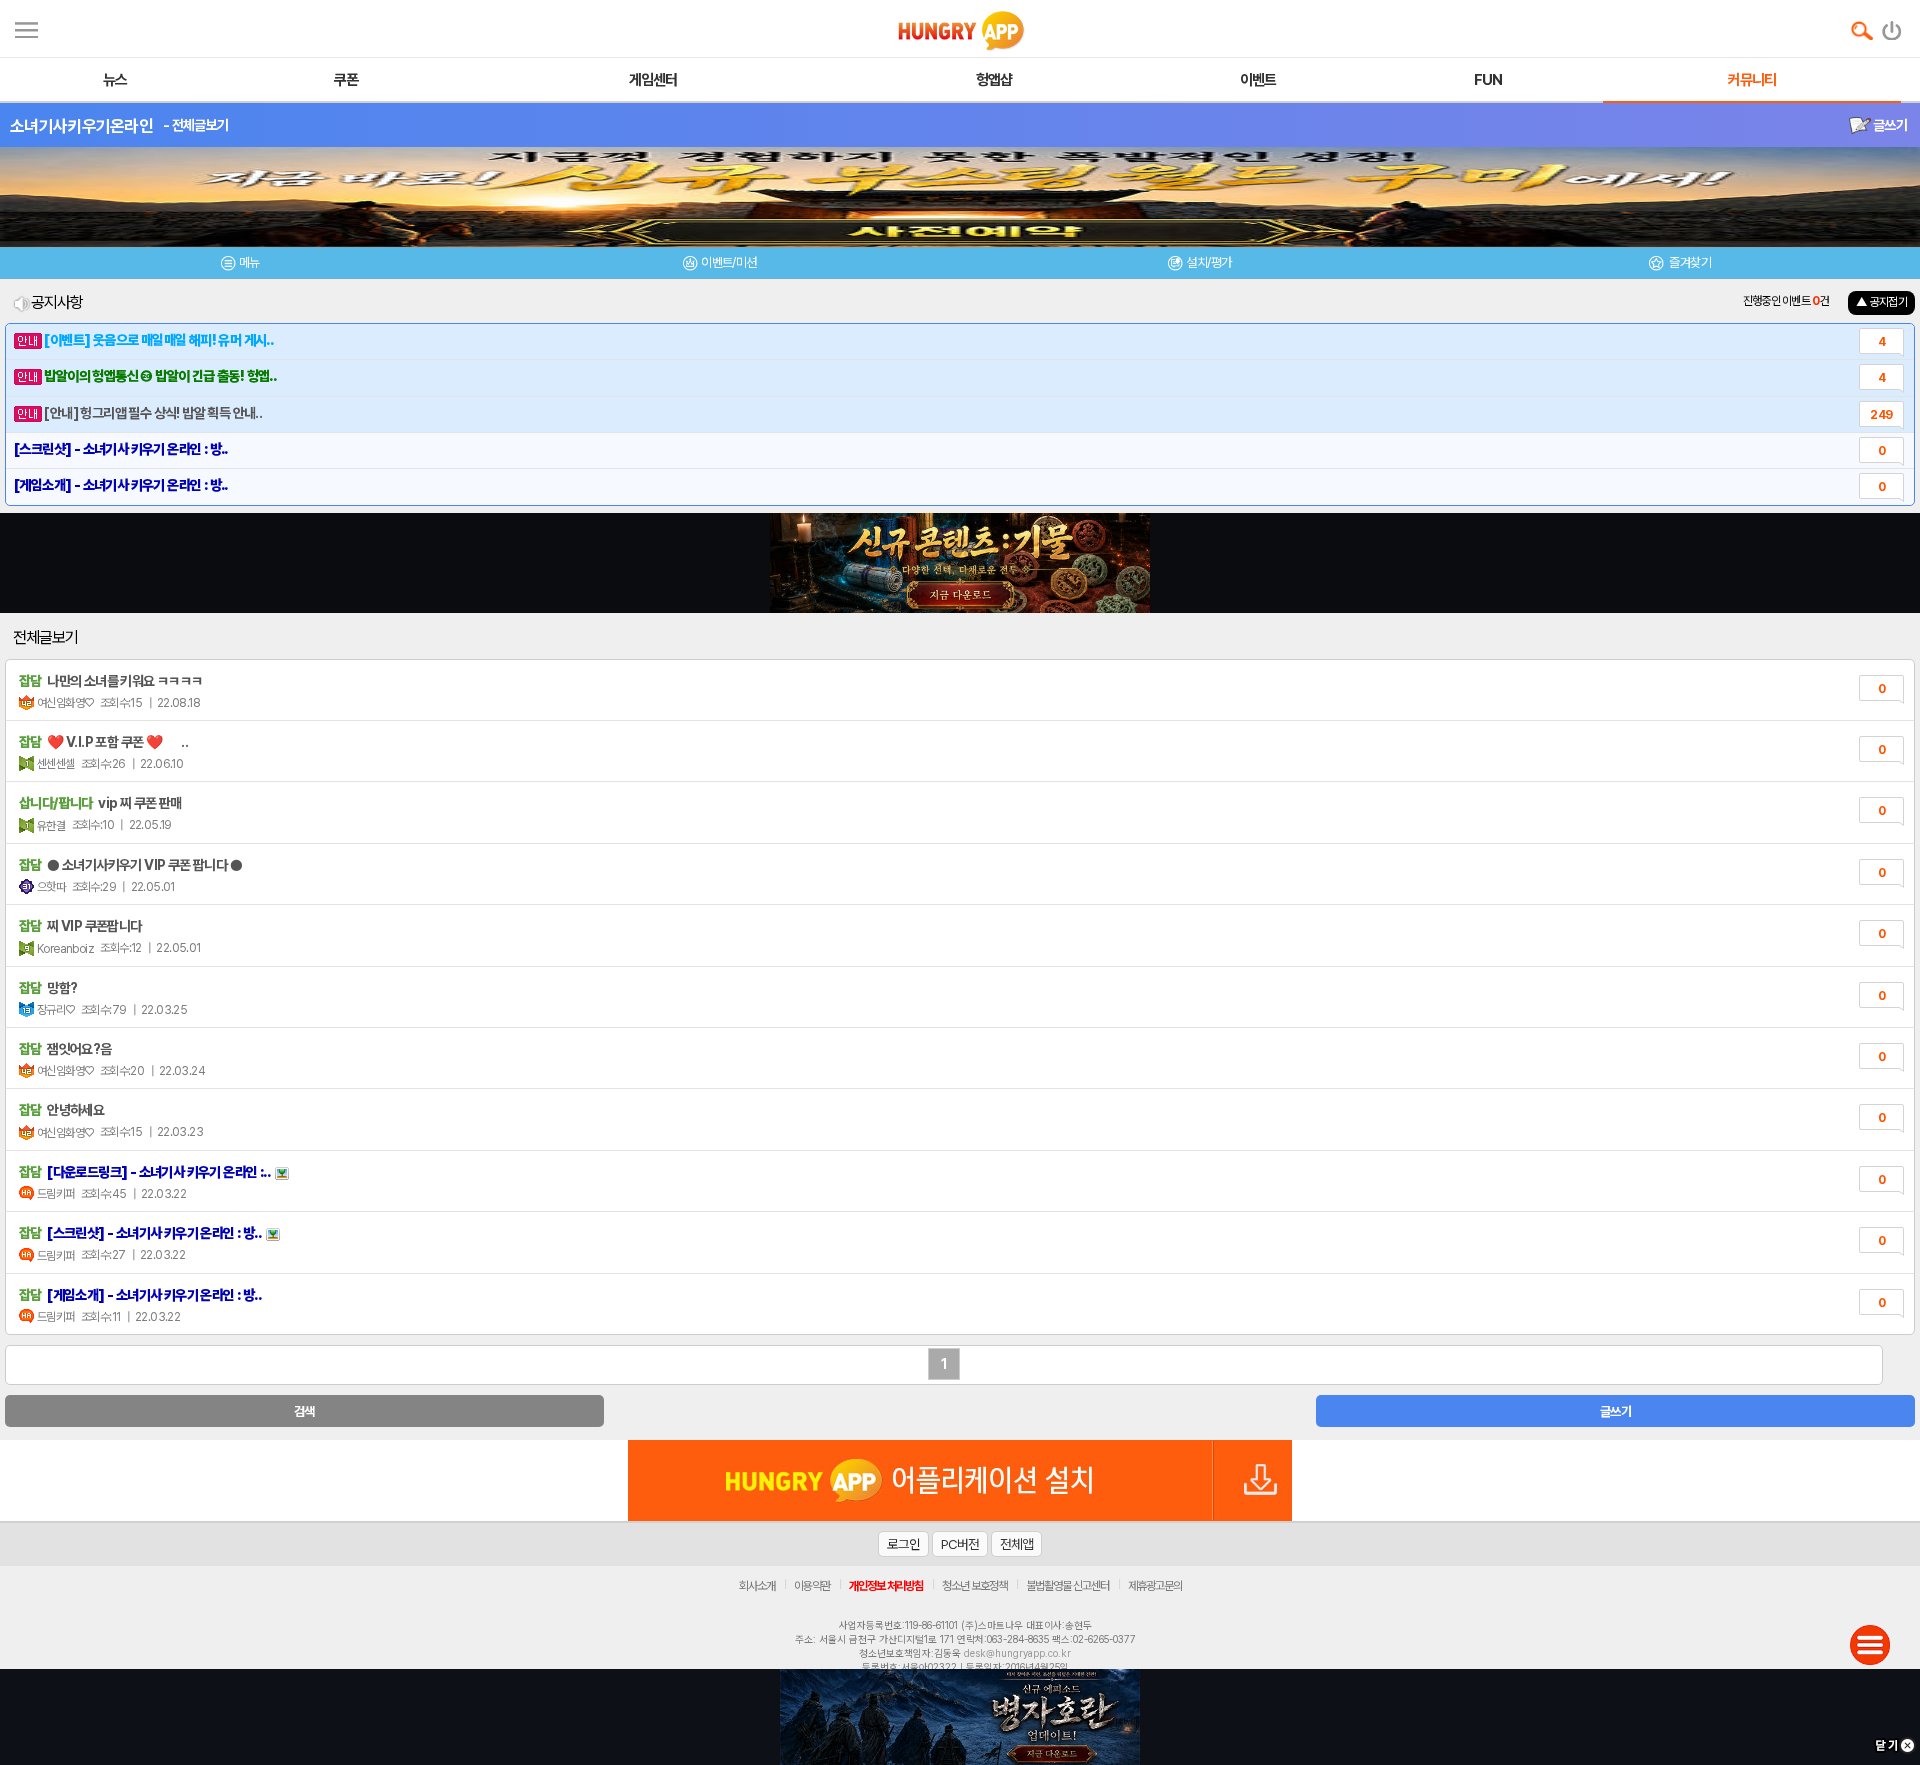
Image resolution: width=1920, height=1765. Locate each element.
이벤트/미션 (728, 262)
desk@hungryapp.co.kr (1017, 1653)
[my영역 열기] (26, 27)
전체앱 (1016, 1544)
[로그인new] (1892, 26)
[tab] (240, 265)
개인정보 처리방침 (886, 1586)
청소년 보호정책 (974, 1586)
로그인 (903, 1544)
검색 (304, 1411)
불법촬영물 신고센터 (1067, 1586)
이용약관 (812, 1586)
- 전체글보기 (195, 125)
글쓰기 (1889, 125)
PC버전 (960, 1544)
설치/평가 (1208, 262)
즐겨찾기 (1689, 262)
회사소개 (757, 1586)
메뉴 (249, 262)
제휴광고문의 (1155, 1586)
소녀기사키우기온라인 (81, 126)
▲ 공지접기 (1881, 302)
